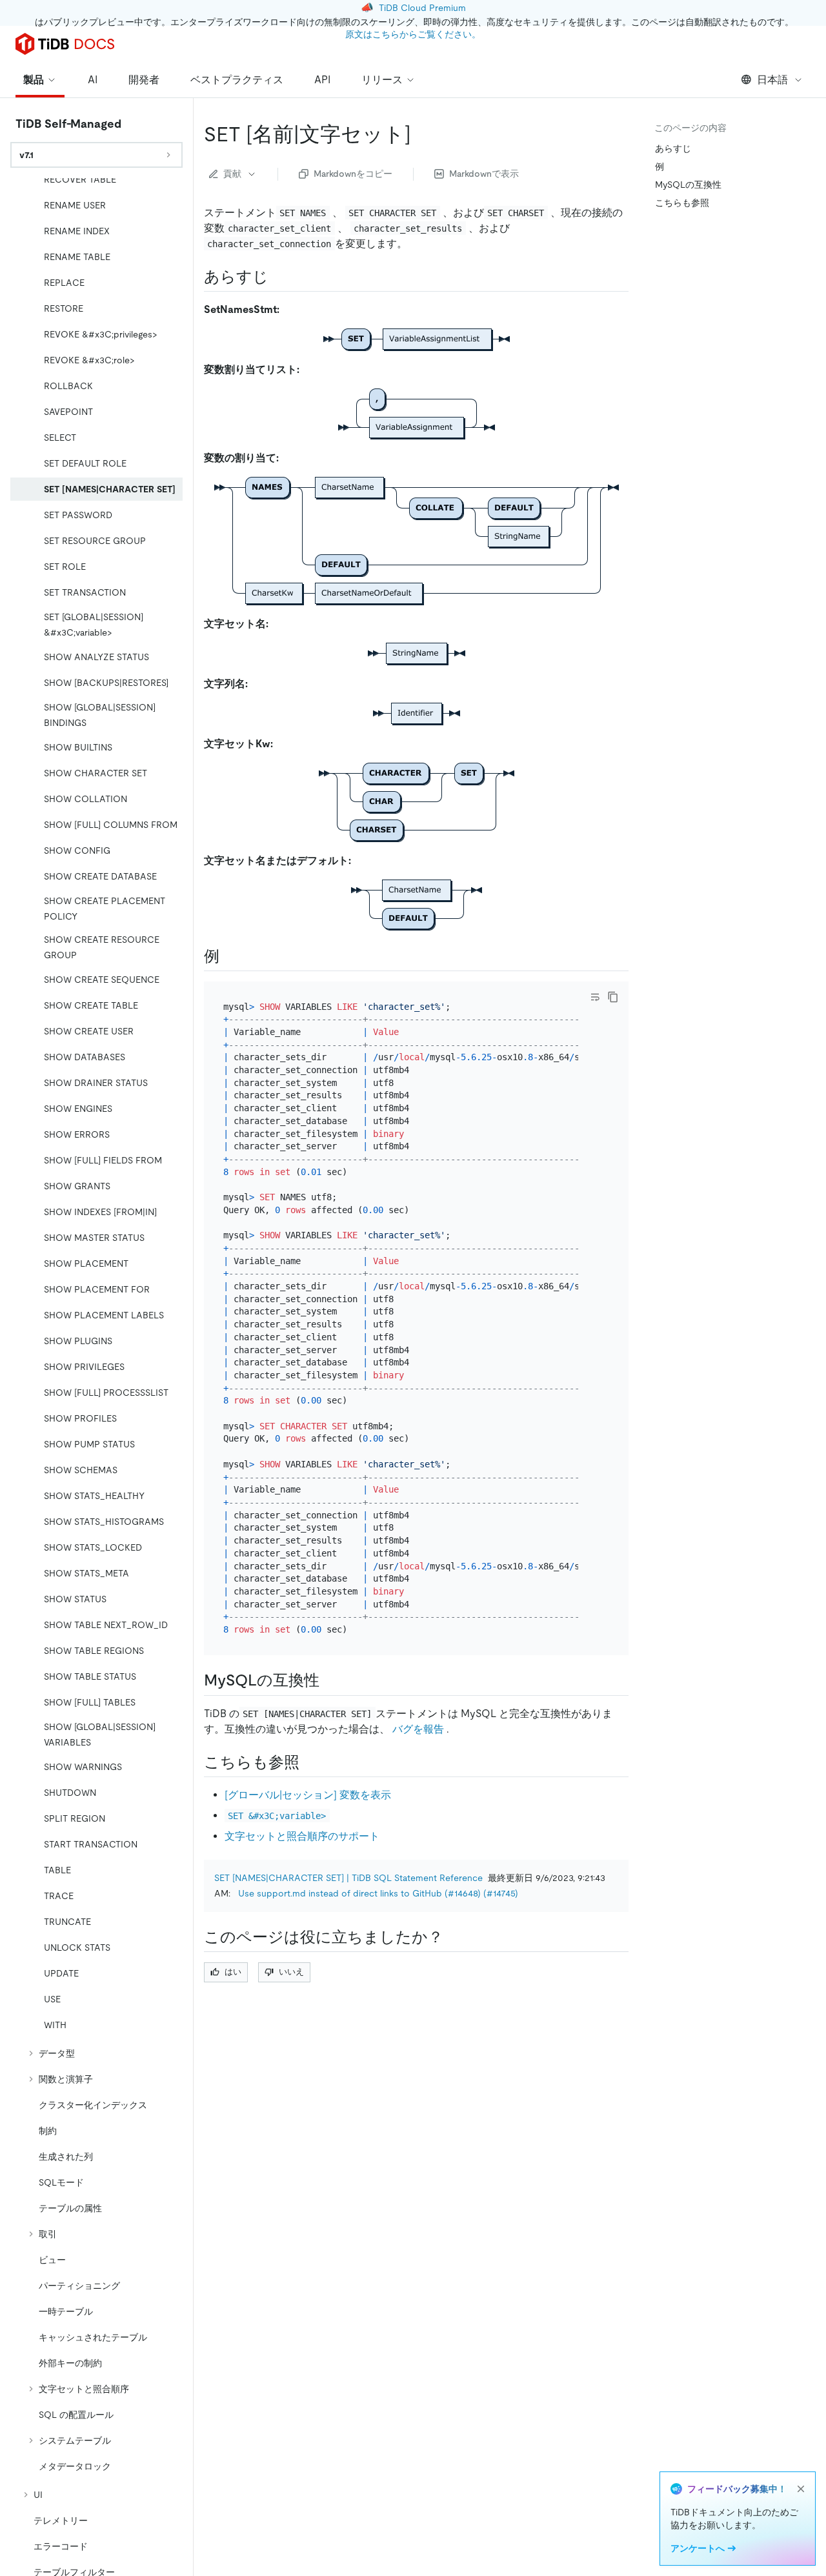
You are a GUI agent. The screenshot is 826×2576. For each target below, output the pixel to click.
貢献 (232, 174)
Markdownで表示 (484, 174)
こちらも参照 (682, 203)
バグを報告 (418, 1729)
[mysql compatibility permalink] (330, 1680)
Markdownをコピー (353, 174)
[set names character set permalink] (421, 134)
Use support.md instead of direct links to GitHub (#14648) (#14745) (378, 1893)
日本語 (772, 80)
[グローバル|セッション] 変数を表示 (308, 1795)
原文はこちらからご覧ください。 (413, 34)
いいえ (291, 1972)
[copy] (613, 997)
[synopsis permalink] (279, 277)
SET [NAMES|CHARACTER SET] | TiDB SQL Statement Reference (348, 1878)
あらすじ (673, 148)
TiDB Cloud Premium (422, 8)
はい (233, 1972)
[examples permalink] (230, 956)
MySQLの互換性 (688, 185)
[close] (801, 2489)
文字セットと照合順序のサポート (302, 1836)
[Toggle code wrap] (595, 997)
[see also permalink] (310, 1762)
